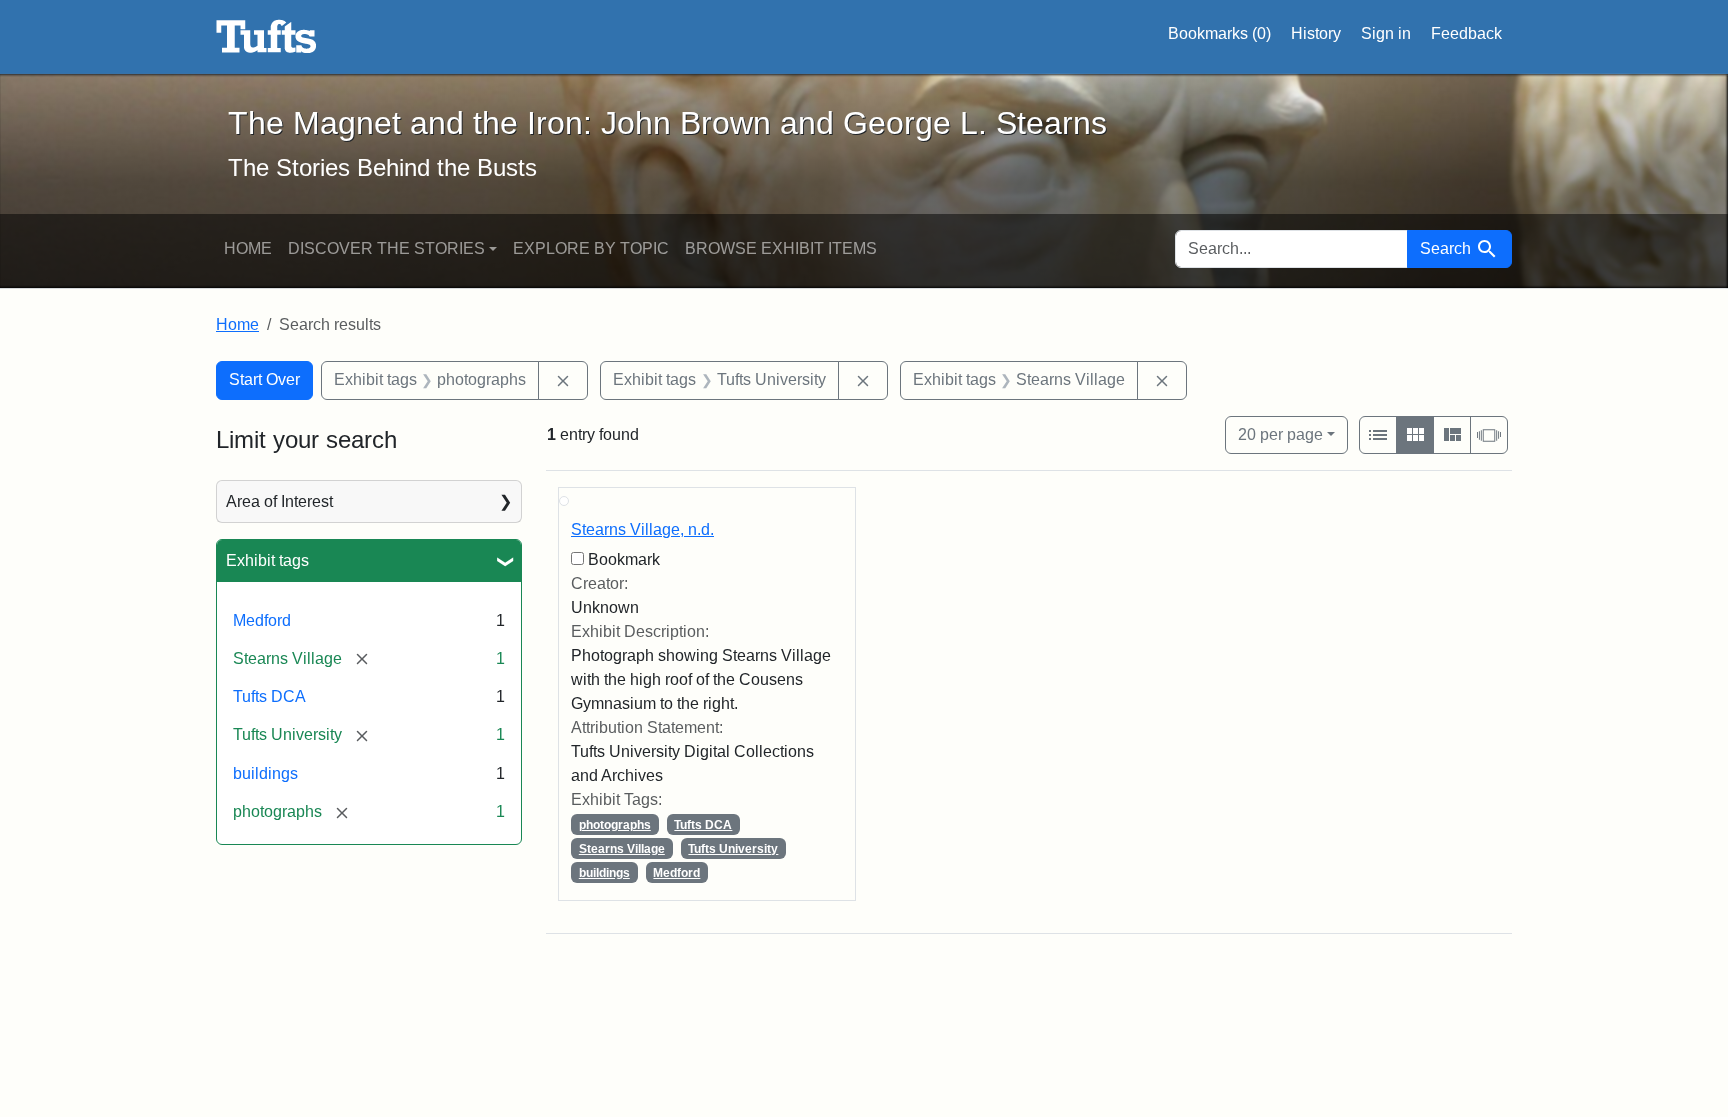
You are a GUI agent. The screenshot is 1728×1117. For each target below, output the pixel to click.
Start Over (264, 379)
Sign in (1386, 33)
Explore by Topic (591, 248)
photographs (615, 825)
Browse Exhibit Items (781, 248)
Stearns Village (622, 849)
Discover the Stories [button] (386, 248)
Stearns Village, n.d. (642, 529)
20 (1280, 434)
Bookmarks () (1219, 33)
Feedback (1466, 33)
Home (248, 248)
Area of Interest (279, 501)
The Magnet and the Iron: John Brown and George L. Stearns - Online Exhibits (266, 37)
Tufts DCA (269, 696)
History (1316, 33)
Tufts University (733, 849)
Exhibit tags (267, 560)
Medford (262, 620)
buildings (265, 773)
